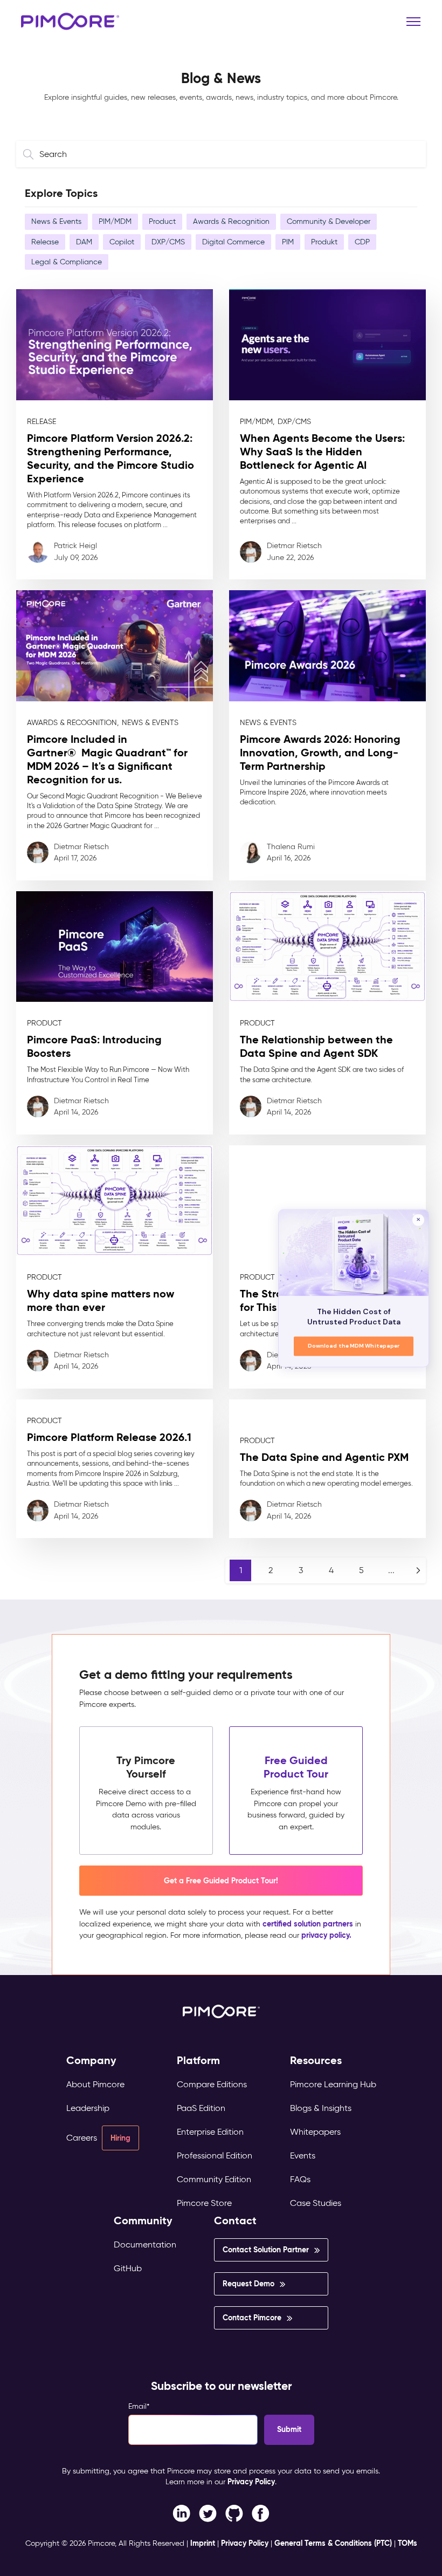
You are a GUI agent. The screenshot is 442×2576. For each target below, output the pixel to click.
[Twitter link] (208, 2512)
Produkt (324, 242)
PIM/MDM (115, 221)
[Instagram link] (234, 2512)
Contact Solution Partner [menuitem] (266, 2250)
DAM (84, 242)
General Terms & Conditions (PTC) (333, 2543)
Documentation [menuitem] (145, 2244)
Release (45, 242)
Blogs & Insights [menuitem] (321, 2108)
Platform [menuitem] (198, 2061)
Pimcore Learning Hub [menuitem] (333, 2084)
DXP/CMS (168, 242)
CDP (362, 242)
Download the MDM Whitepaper (354, 1346)
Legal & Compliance (67, 262)
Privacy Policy (251, 2482)
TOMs (408, 2543)
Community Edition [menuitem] (214, 2179)
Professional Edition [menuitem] (215, 2155)
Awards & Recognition (231, 221)
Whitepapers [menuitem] (315, 2132)
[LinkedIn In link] (261, 2512)
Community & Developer (329, 221)
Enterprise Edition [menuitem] (210, 2132)
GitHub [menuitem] (128, 2268)
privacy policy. (326, 1935)
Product (162, 221)
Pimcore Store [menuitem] (204, 2203)
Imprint (203, 2543)
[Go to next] (418, 1570)
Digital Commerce (233, 242)
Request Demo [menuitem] (248, 2284)
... (391, 1570)
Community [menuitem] (143, 2221)
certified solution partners (308, 1924)
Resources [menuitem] (316, 2061)
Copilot (122, 242)
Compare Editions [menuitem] (212, 2084)
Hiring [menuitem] (120, 2138)
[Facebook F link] (181, 2512)
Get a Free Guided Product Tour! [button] (221, 1881)
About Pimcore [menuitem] (95, 2084)
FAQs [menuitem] (300, 2179)
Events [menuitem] (303, 2155)
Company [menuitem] (91, 2061)
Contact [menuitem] (235, 2221)
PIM (288, 242)
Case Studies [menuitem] (316, 2203)
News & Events (56, 221)
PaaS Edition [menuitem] (201, 2108)
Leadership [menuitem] (88, 2108)
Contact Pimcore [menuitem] (252, 2318)
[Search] (30, 154)
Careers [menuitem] (82, 2138)
